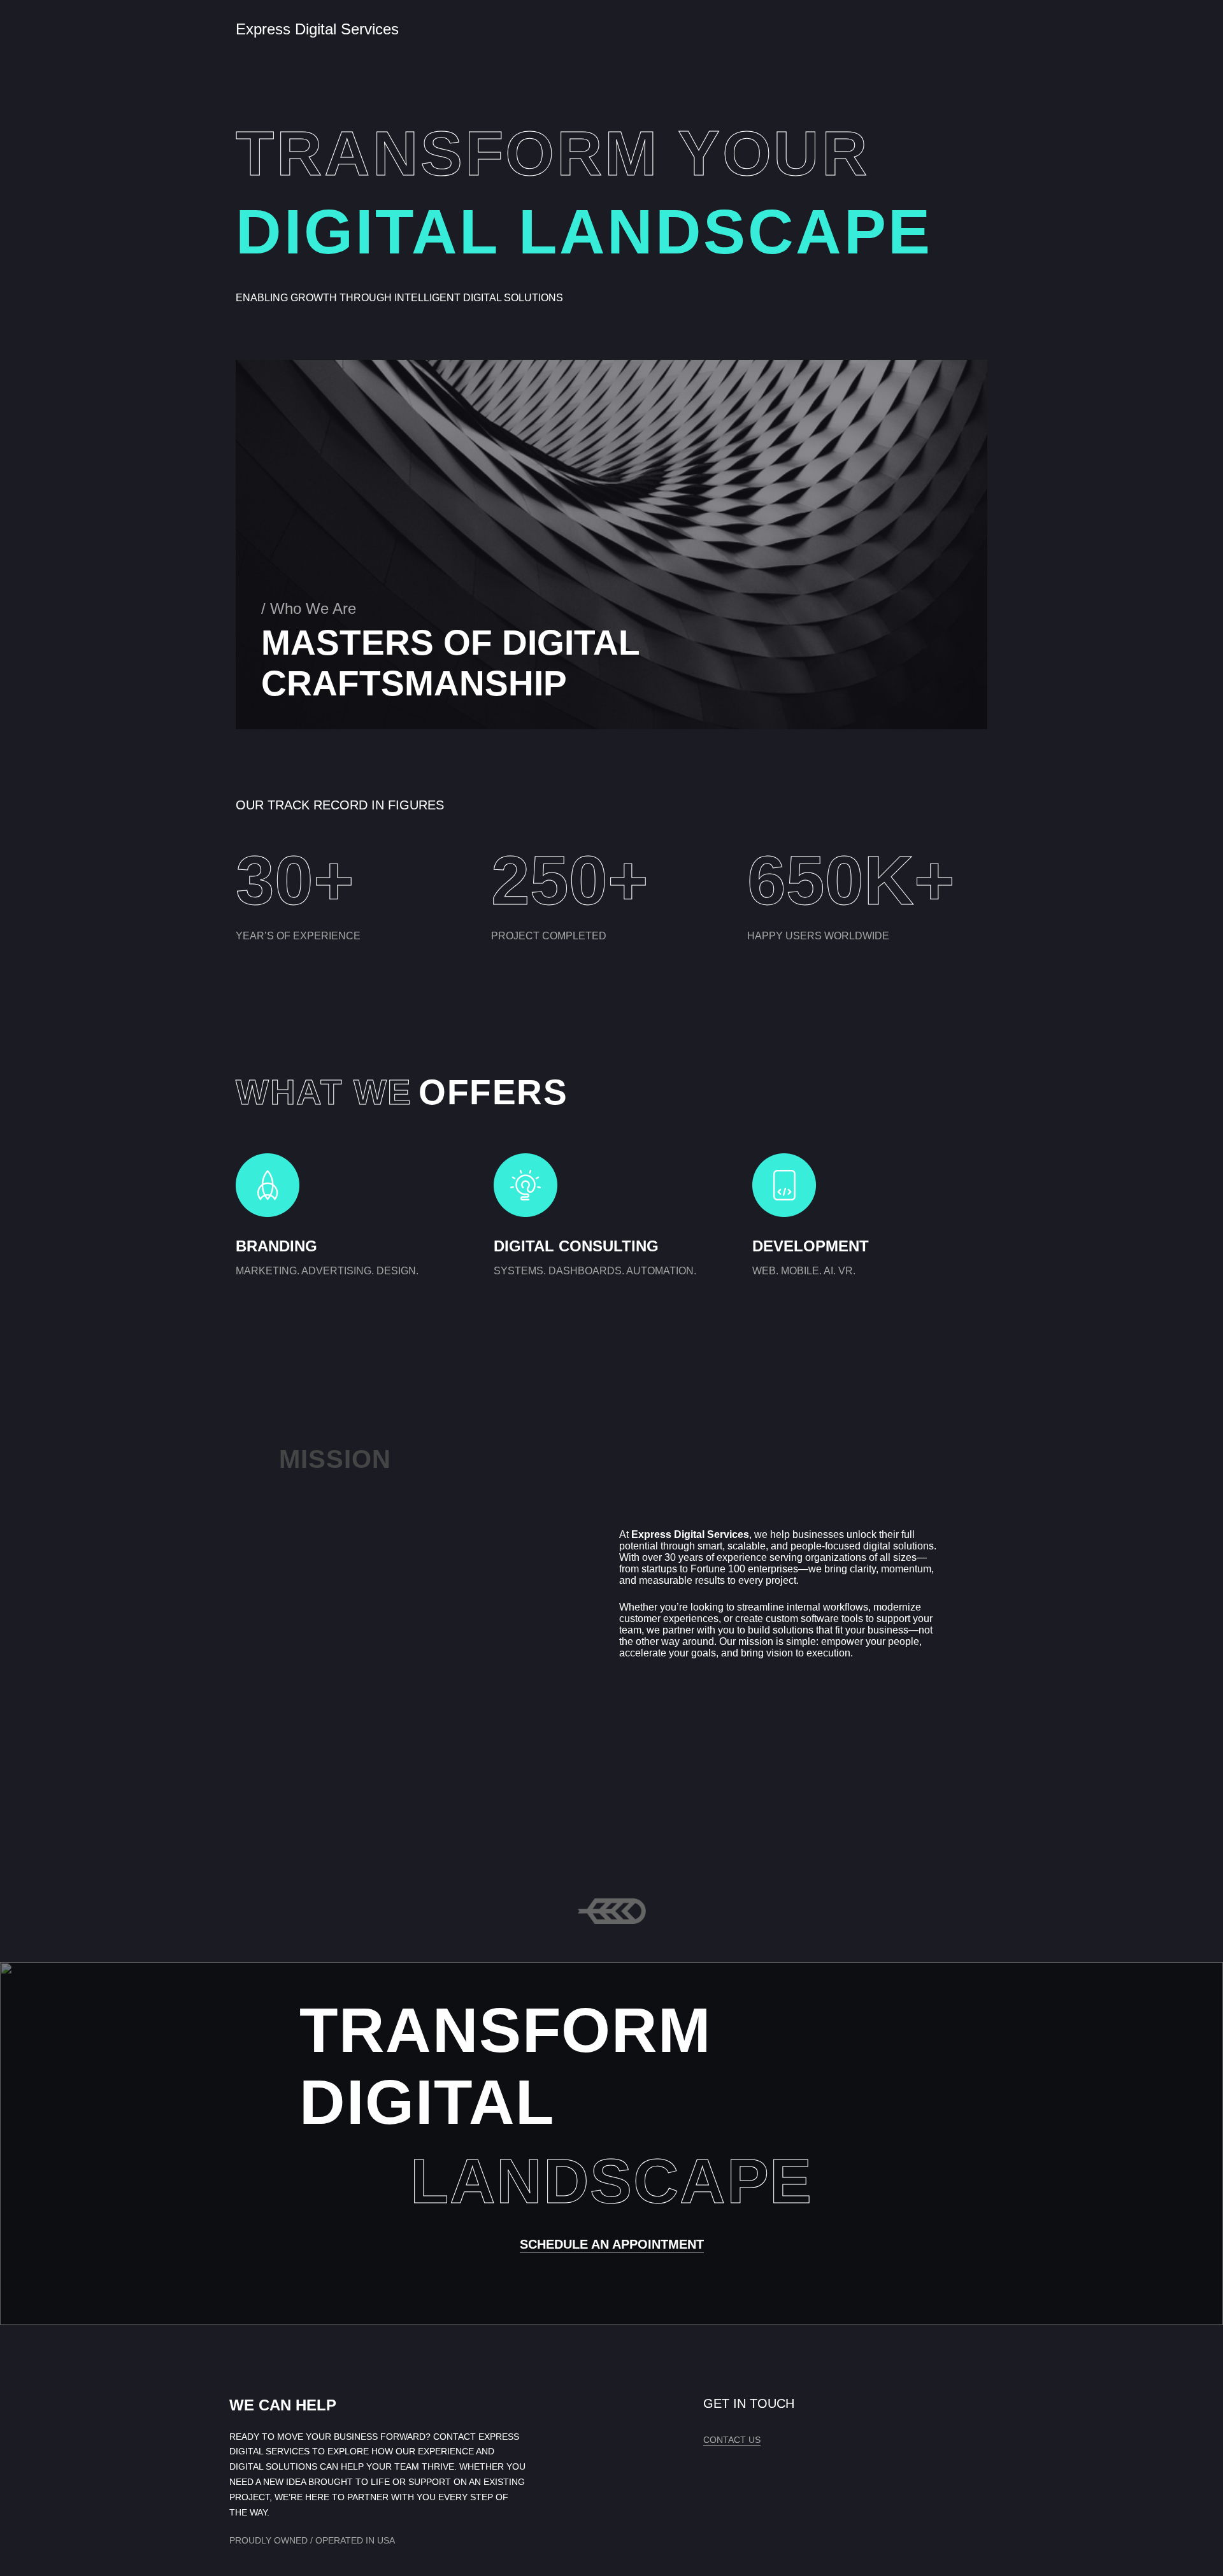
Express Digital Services (317, 29)
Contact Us (732, 2440)
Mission (335, 1459)
